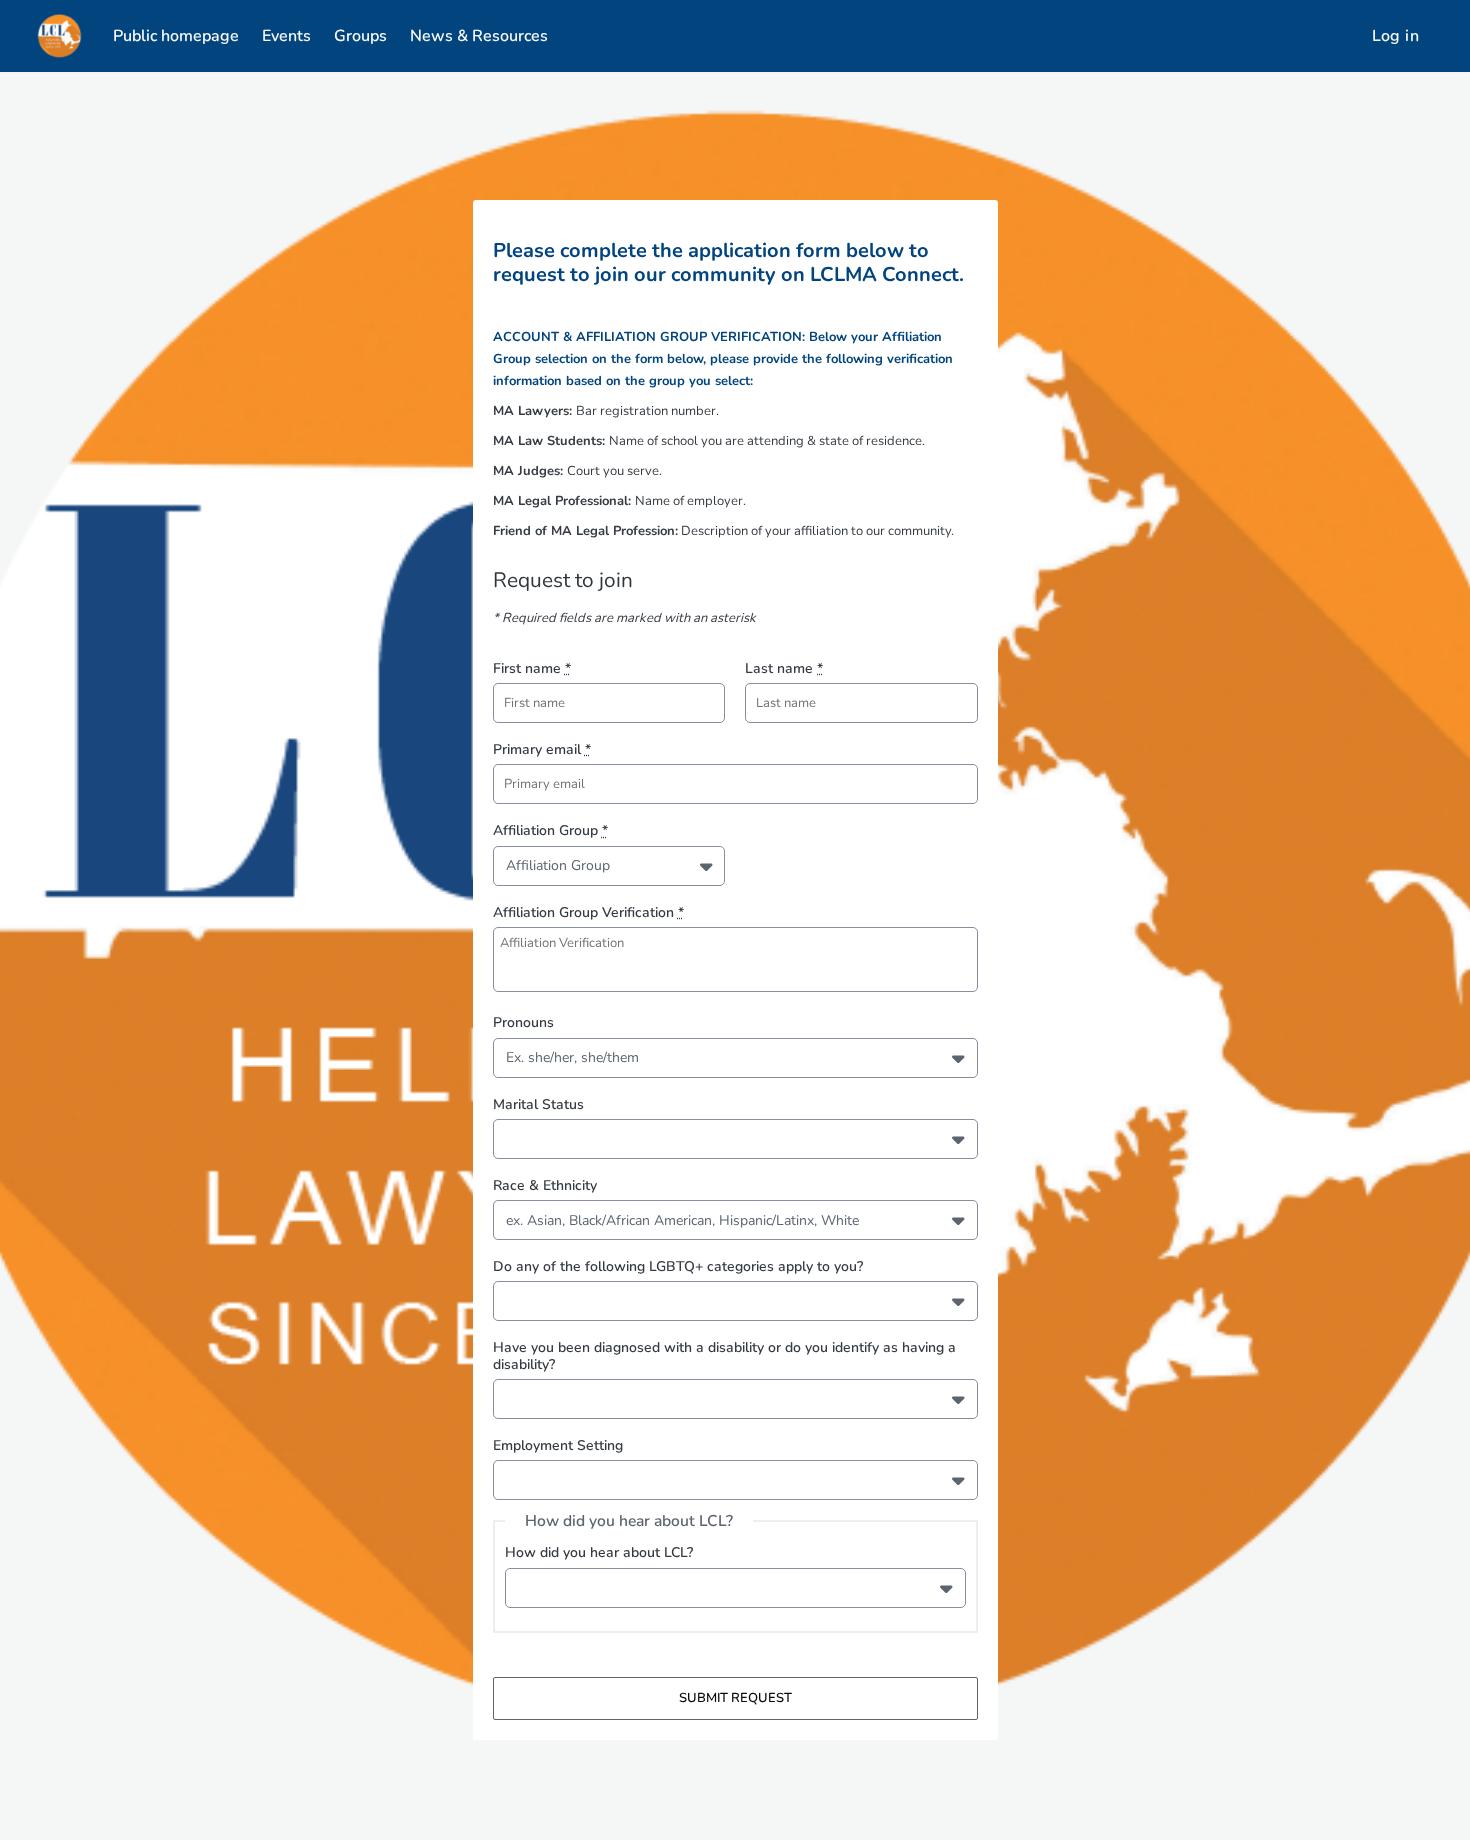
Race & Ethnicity (545, 1185)
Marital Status (538, 1104)
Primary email (542, 749)
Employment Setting (558, 1445)
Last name (784, 668)
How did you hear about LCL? (599, 1552)
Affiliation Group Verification (588, 912)
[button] (708, 866)
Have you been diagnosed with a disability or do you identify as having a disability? (724, 1355)
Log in (1395, 36)
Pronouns (523, 1022)
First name (532, 668)
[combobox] (510, 865)
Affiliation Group (550, 830)
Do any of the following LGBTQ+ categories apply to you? (678, 1266)
